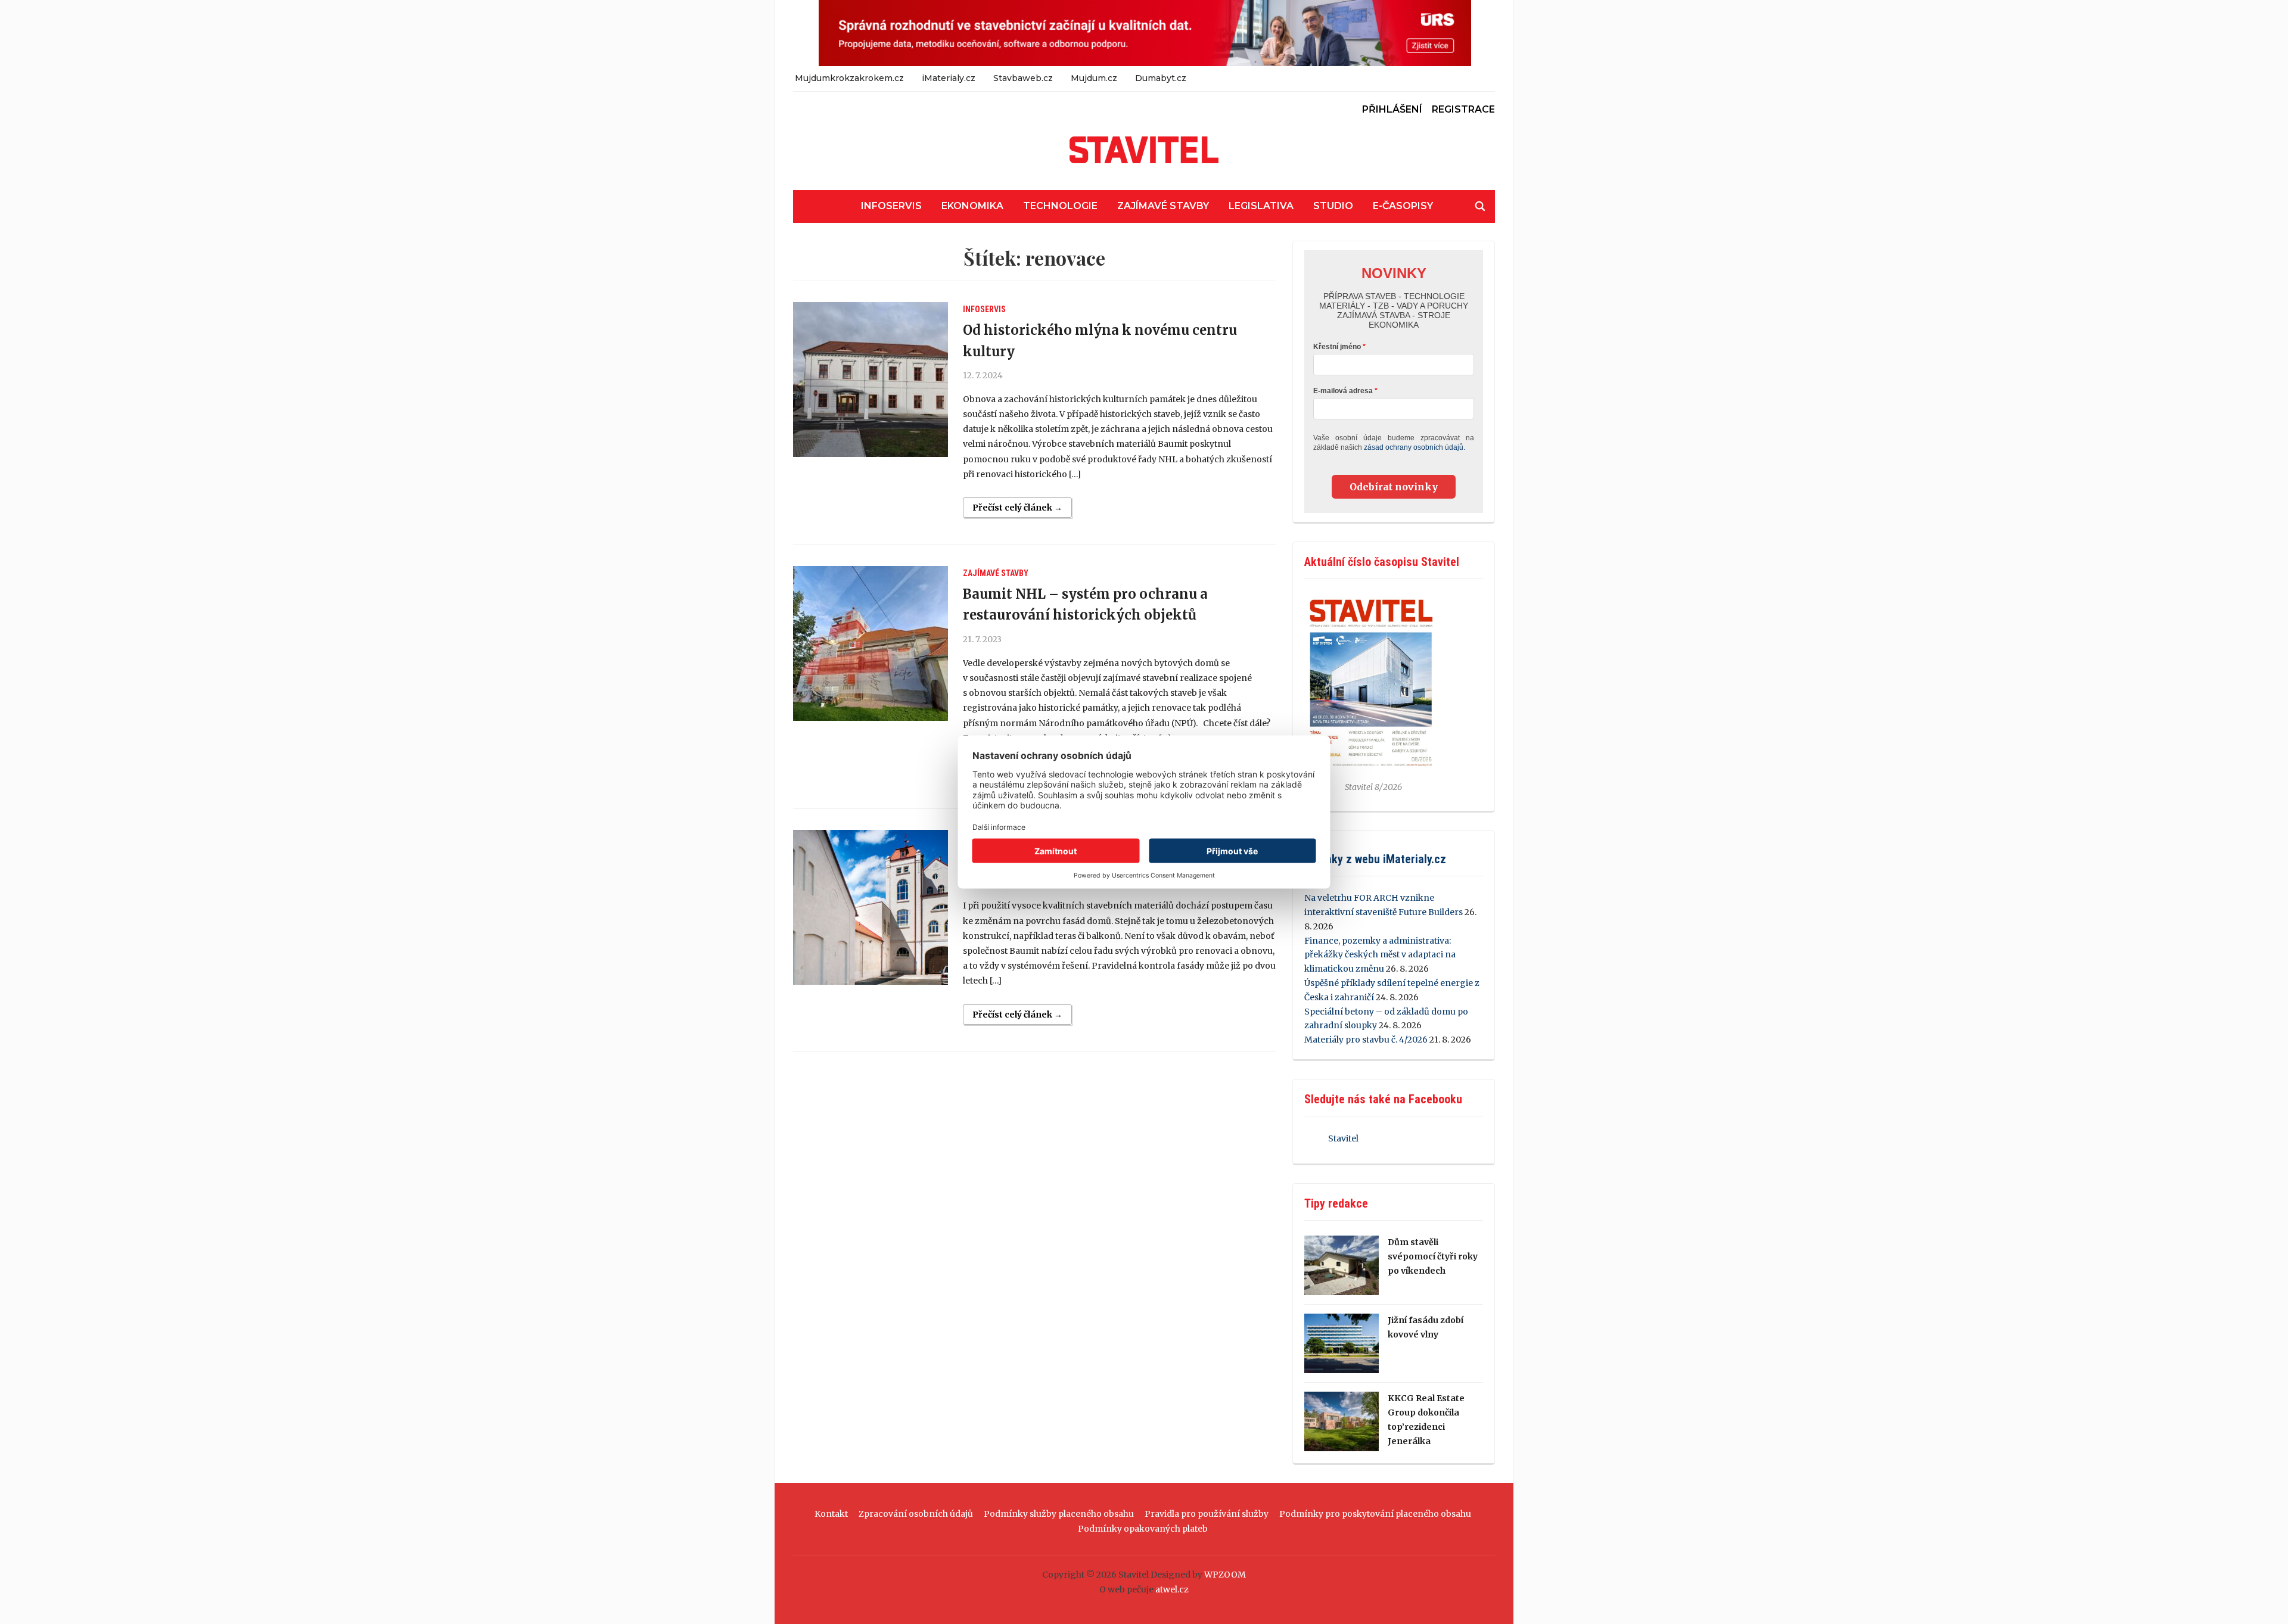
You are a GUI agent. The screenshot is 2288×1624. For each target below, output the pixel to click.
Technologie (1060, 206)
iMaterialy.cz (949, 78)
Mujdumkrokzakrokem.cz (849, 78)
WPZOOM (1225, 1575)
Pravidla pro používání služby (1207, 1514)
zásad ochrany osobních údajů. (1415, 447)
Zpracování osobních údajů (916, 1514)
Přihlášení (1392, 109)
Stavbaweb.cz (1023, 78)
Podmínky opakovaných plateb (1143, 1529)
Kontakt (831, 1514)
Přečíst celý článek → (1017, 508)
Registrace (1463, 109)
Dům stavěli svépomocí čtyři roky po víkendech (1433, 1256)
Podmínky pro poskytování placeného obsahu (1375, 1514)
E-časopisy (1403, 206)
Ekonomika (972, 206)
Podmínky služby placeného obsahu (1059, 1514)
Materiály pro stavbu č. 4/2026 (1366, 1040)
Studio (1333, 206)
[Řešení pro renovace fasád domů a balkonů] (871, 907)
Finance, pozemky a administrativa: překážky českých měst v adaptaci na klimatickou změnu (1380, 955)
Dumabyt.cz (1161, 78)
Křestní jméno (1337, 347)
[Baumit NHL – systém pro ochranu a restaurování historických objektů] (871, 643)
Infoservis (891, 206)
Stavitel (1343, 1138)
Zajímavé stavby (1163, 206)
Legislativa (1261, 206)
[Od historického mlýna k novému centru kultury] (871, 379)
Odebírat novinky (1394, 487)
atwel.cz (1172, 1589)
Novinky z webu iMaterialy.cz (1375, 859)
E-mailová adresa (1343, 391)
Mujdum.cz (1094, 78)
